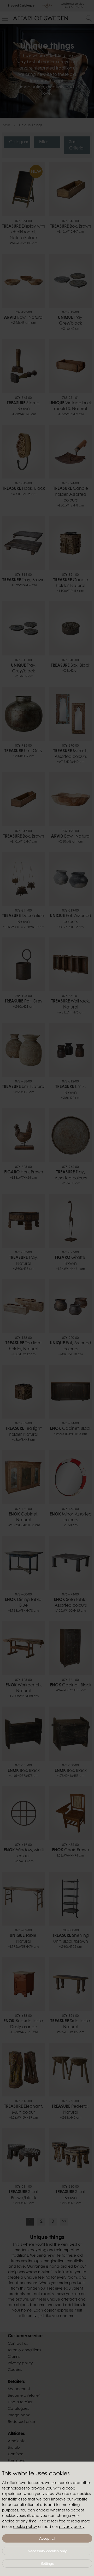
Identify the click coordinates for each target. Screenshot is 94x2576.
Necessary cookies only (47, 2551)
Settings (47, 2563)
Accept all (47, 2538)
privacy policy (72, 2527)
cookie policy (25, 2527)
